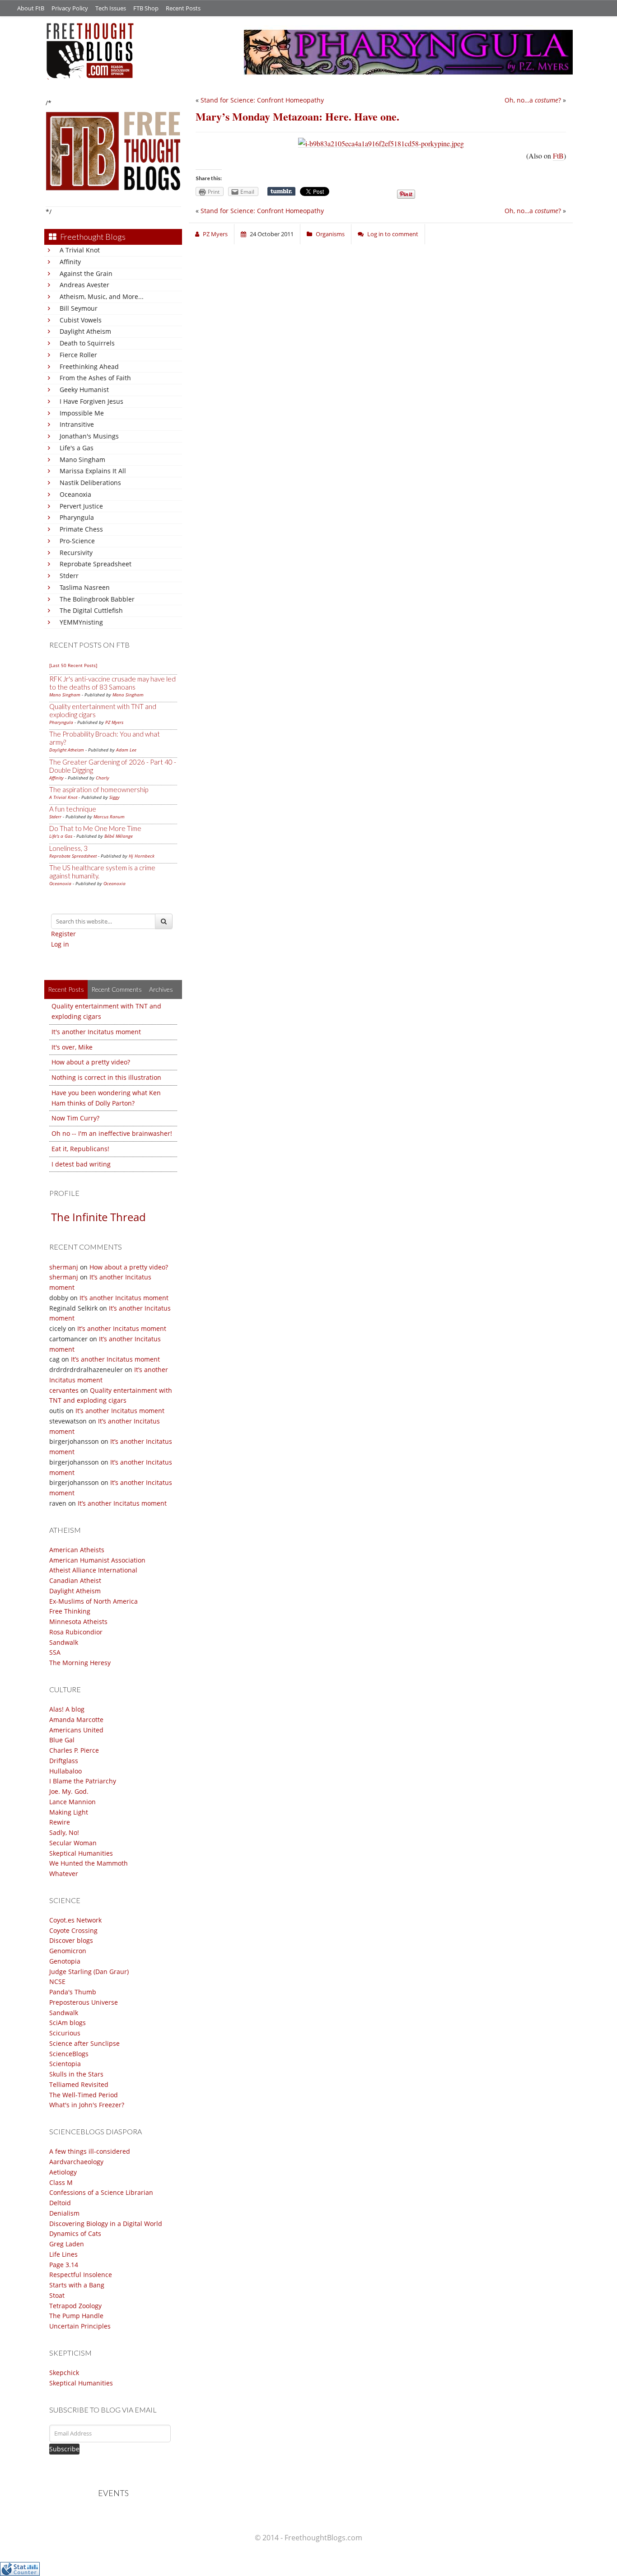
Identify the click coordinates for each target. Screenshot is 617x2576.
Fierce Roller (78, 355)
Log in (60, 944)
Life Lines (63, 2254)
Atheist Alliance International (93, 1570)
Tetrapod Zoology (75, 2306)
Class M (61, 2182)
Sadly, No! (64, 1832)
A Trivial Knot (80, 250)
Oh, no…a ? (533, 100)
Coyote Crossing (73, 1930)
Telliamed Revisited (79, 2084)
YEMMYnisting (81, 622)
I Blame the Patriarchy (83, 1781)
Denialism (64, 2213)
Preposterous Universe (84, 2002)
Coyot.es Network (75, 1920)
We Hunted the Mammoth (89, 1863)
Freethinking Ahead (89, 366)
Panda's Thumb (73, 1992)
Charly (103, 778)
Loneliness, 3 (68, 848)
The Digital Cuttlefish (91, 610)
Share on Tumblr (281, 191)
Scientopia (65, 2064)
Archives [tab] (161, 989)
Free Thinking (70, 1611)
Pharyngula (77, 517)
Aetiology (63, 2172)
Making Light (69, 1812)
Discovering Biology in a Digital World (106, 2224)
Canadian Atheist (75, 1580)
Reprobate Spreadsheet (96, 564)
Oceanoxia (75, 494)
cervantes (64, 1390)
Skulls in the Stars (76, 2074)
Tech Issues (111, 8)
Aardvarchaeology (76, 2162)
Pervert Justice (81, 506)
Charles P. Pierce (74, 1750)
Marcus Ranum (109, 817)
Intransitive (77, 424)
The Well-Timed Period (84, 2095)
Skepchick (64, 2373)
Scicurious (65, 2033)
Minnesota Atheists (78, 1622)
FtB (558, 156)
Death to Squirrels (87, 343)
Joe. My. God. (69, 1791)
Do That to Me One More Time (95, 828)
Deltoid (60, 2203)
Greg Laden (67, 2244)
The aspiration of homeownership (99, 789)
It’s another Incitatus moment (124, 1298)
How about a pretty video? (91, 1062)
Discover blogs (71, 1940)
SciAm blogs (68, 2023)
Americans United (76, 1730)
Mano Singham (82, 460)
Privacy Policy (70, 8)
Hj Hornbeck (142, 856)
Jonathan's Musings (89, 436)
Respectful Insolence (81, 2275)
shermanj (64, 1267)
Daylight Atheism (85, 331)
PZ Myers (114, 722)
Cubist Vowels (81, 320)
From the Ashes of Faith (95, 378)
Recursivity (76, 553)
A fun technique (73, 809)
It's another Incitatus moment (96, 1032)
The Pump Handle (76, 2316)
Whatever (64, 1874)
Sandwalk (64, 1642)
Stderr (69, 576)
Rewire (60, 1822)
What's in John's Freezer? (87, 2105)
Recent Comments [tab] (117, 989)
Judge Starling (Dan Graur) (89, 1972)
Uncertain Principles (80, 2326)
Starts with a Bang (77, 2285)
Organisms (330, 234)
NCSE (57, 1981)
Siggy (115, 797)
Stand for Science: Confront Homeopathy (262, 100)
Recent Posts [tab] (66, 989)
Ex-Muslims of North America (93, 1601)
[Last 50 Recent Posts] (73, 665)
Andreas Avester (84, 285)
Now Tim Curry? (75, 1118)
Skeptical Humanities (81, 1853)
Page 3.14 (64, 2265)
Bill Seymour (79, 308)
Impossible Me (82, 413)
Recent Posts (183, 8)
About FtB (31, 8)
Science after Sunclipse (84, 2043)
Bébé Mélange (119, 836)
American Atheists (77, 1550)
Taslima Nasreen (85, 587)
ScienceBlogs (69, 2054)
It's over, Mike (72, 1047)
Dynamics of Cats (75, 2233)
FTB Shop (146, 8)
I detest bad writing (81, 1164)
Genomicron (68, 1951)
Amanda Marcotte (76, 1720)
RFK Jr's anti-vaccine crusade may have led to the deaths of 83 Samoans (112, 683)
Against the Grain (86, 273)
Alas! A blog (67, 1709)
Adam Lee (126, 750)
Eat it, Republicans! (80, 1149)
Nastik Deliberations (90, 483)
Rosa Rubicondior (76, 1632)
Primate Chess (81, 529)
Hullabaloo (65, 1771)
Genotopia (65, 1961)
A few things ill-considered (90, 2151)
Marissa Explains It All (93, 471)
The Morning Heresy (80, 1663)
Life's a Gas (77, 448)
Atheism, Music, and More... (102, 296)
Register (63, 934)
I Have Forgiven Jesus (91, 401)
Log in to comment (393, 234)
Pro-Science (77, 541)
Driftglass (64, 1761)
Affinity (70, 262)
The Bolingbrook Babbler (97, 599)
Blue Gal (62, 1740)
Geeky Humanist (84, 390)
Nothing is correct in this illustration (106, 1077)
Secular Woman (73, 1843)
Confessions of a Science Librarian (101, 2192)
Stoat (57, 2295)
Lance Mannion (72, 1802)
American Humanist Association (97, 1560)
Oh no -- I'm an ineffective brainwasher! (112, 1133)
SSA (55, 1652)
